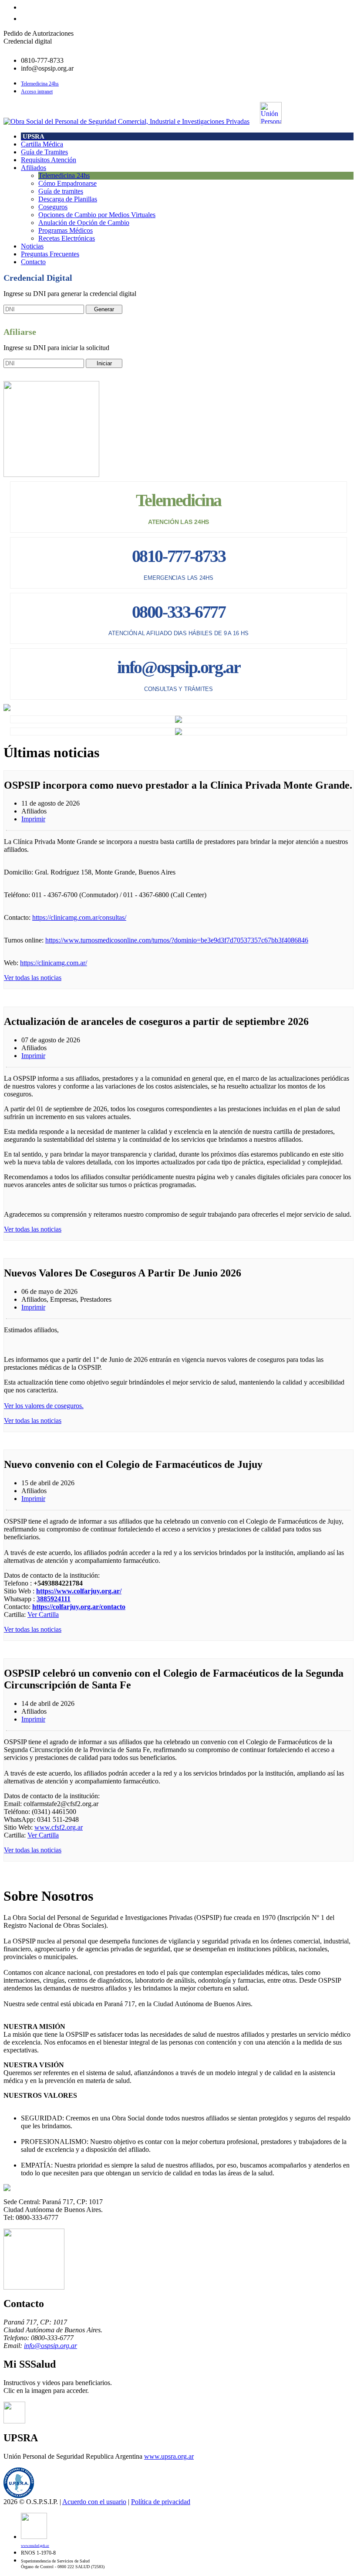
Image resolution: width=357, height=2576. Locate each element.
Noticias (32, 246)
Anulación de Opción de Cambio (84, 223)
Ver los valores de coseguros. (44, 1406)
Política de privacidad (161, 2502)
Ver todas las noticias (33, 978)
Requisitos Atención (49, 160)
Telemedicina (178, 500)
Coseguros (53, 207)
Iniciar (104, 363)
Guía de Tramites (44, 152)
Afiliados (34, 168)
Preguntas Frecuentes (50, 254)
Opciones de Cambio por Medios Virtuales (97, 215)
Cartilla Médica (42, 144)
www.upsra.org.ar (169, 2456)
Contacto (33, 262)
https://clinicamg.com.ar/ (54, 963)
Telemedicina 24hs (40, 84)
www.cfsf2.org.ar (59, 1827)
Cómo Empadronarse (67, 183)
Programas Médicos (66, 230)
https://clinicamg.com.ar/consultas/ (79, 917)
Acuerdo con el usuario (94, 2502)
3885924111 (54, 1599)
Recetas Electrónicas (67, 238)
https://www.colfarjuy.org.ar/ (79, 1591)
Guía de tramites (61, 191)
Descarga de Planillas (68, 199)
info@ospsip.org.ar (51, 2346)
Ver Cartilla (43, 1615)
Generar (104, 309)
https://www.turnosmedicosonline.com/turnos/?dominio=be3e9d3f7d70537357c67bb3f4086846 (177, 940)
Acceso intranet (37, 92)
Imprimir (33, 819)
